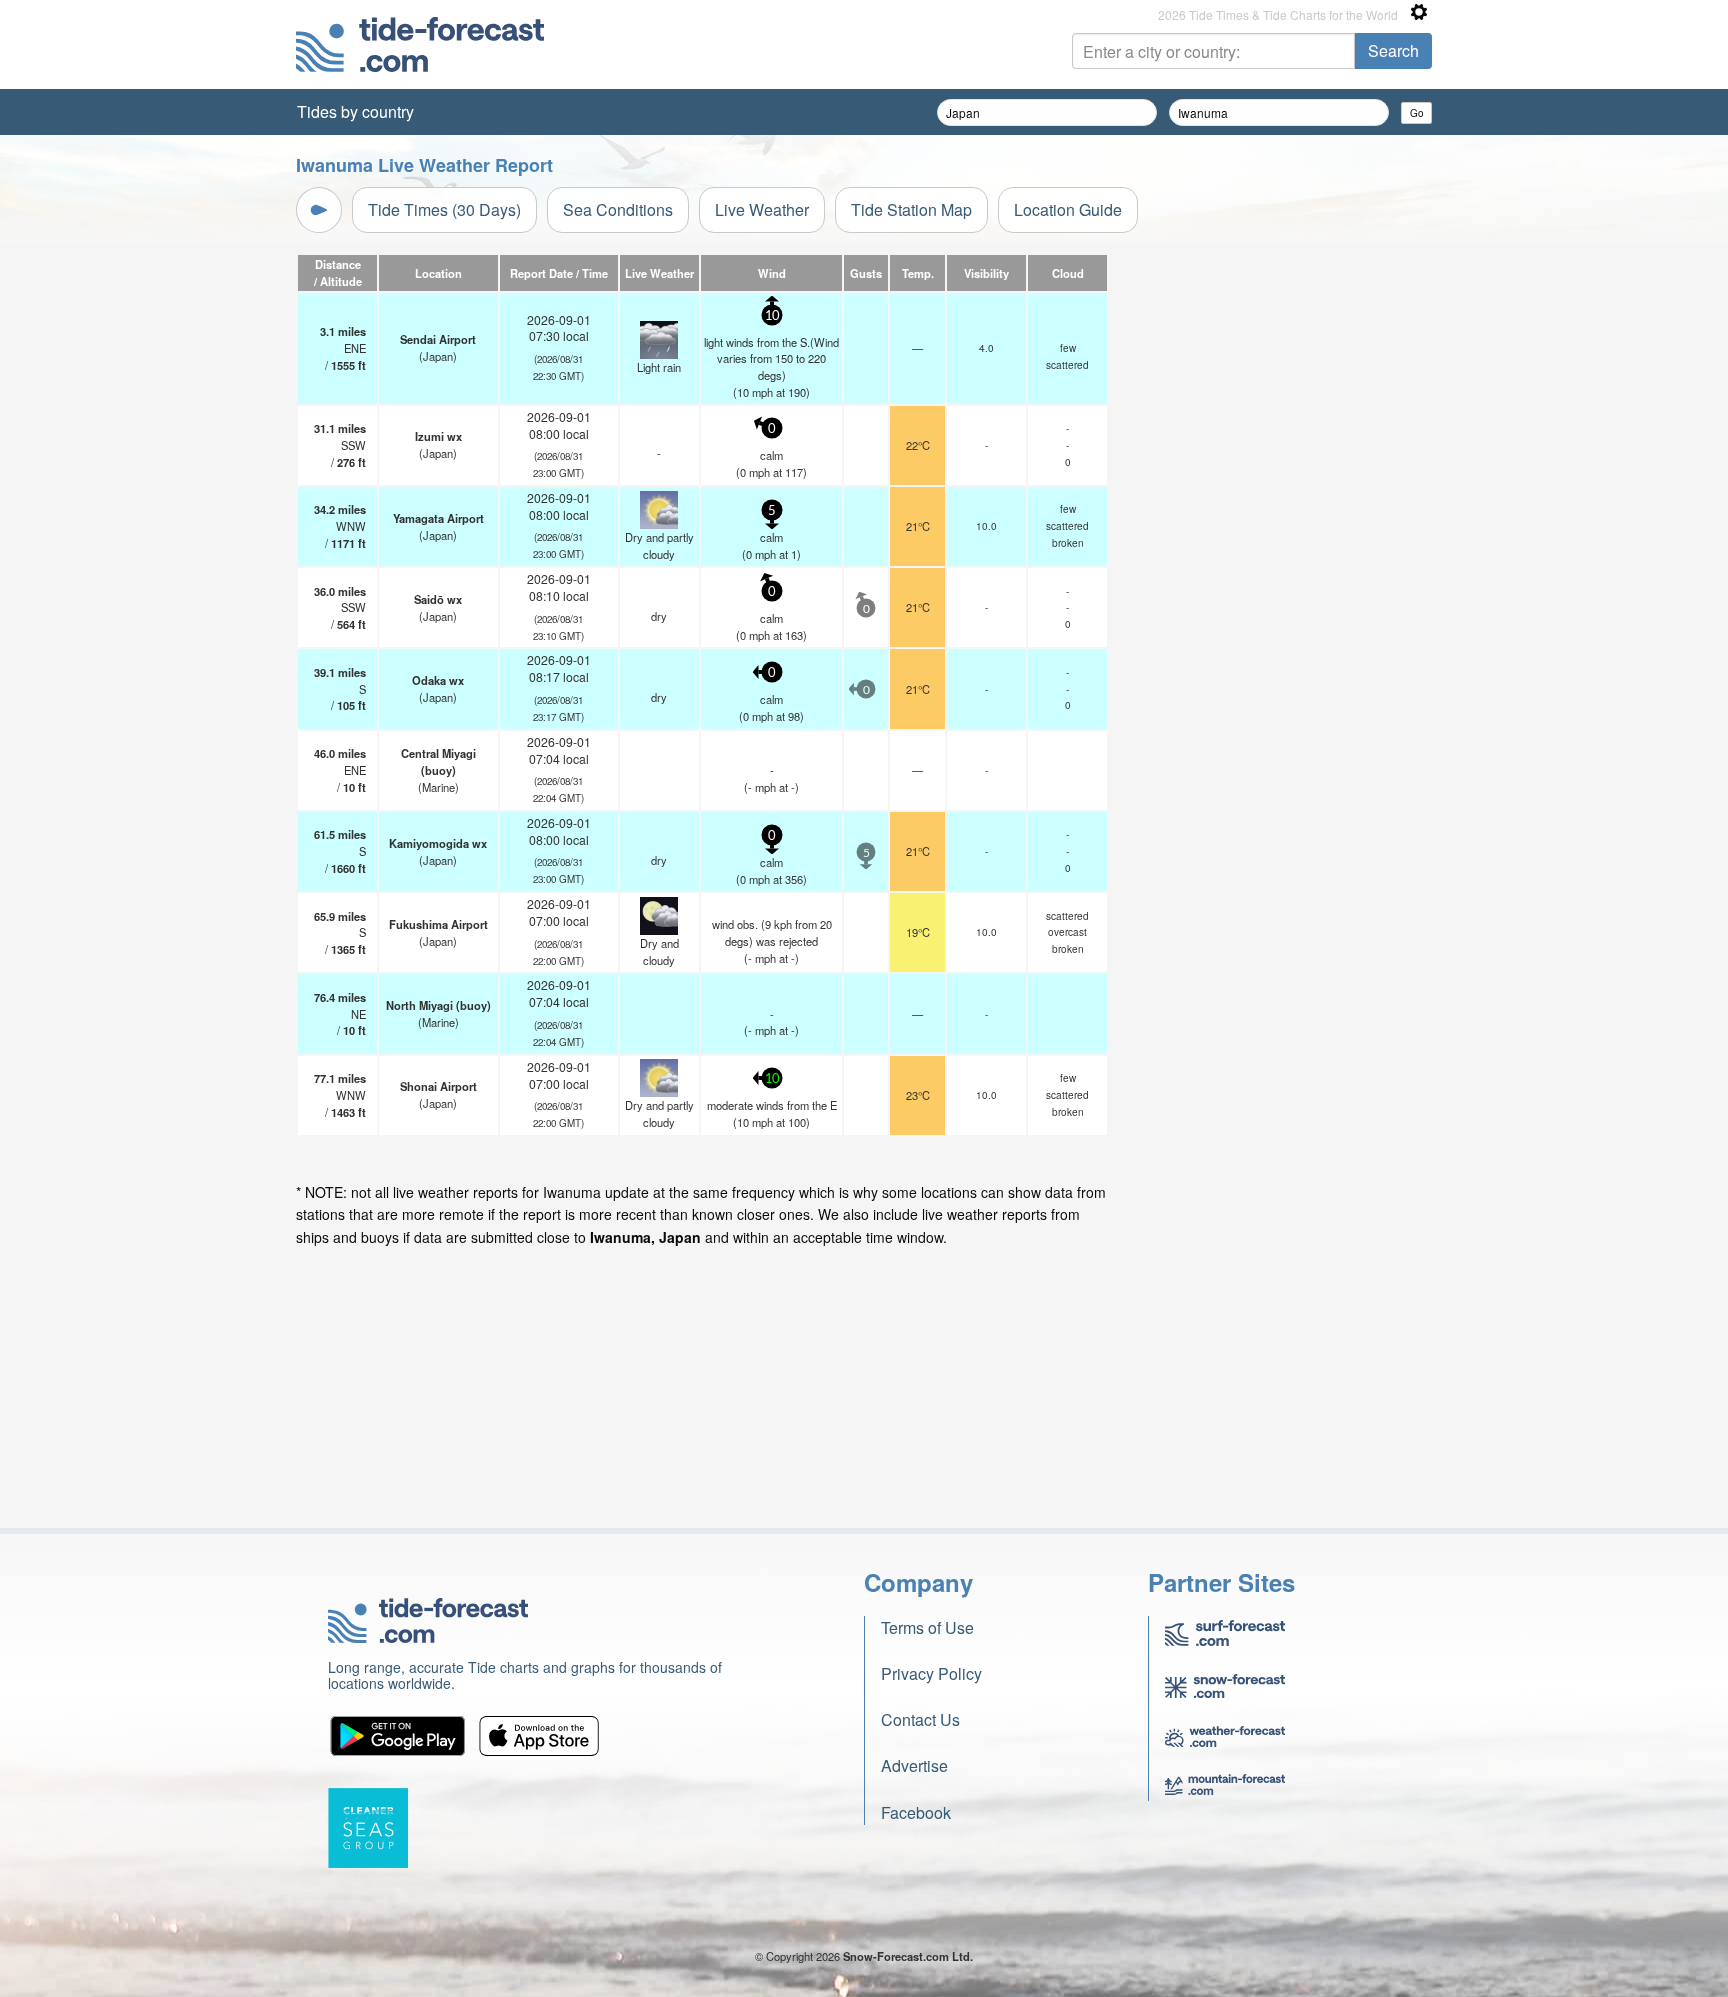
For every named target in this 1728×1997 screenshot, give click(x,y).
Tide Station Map (911, 209)
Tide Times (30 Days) (444, 209)
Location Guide (1068, 209)
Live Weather (762, 209)
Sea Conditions (618, 209)
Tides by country (355, 111)
